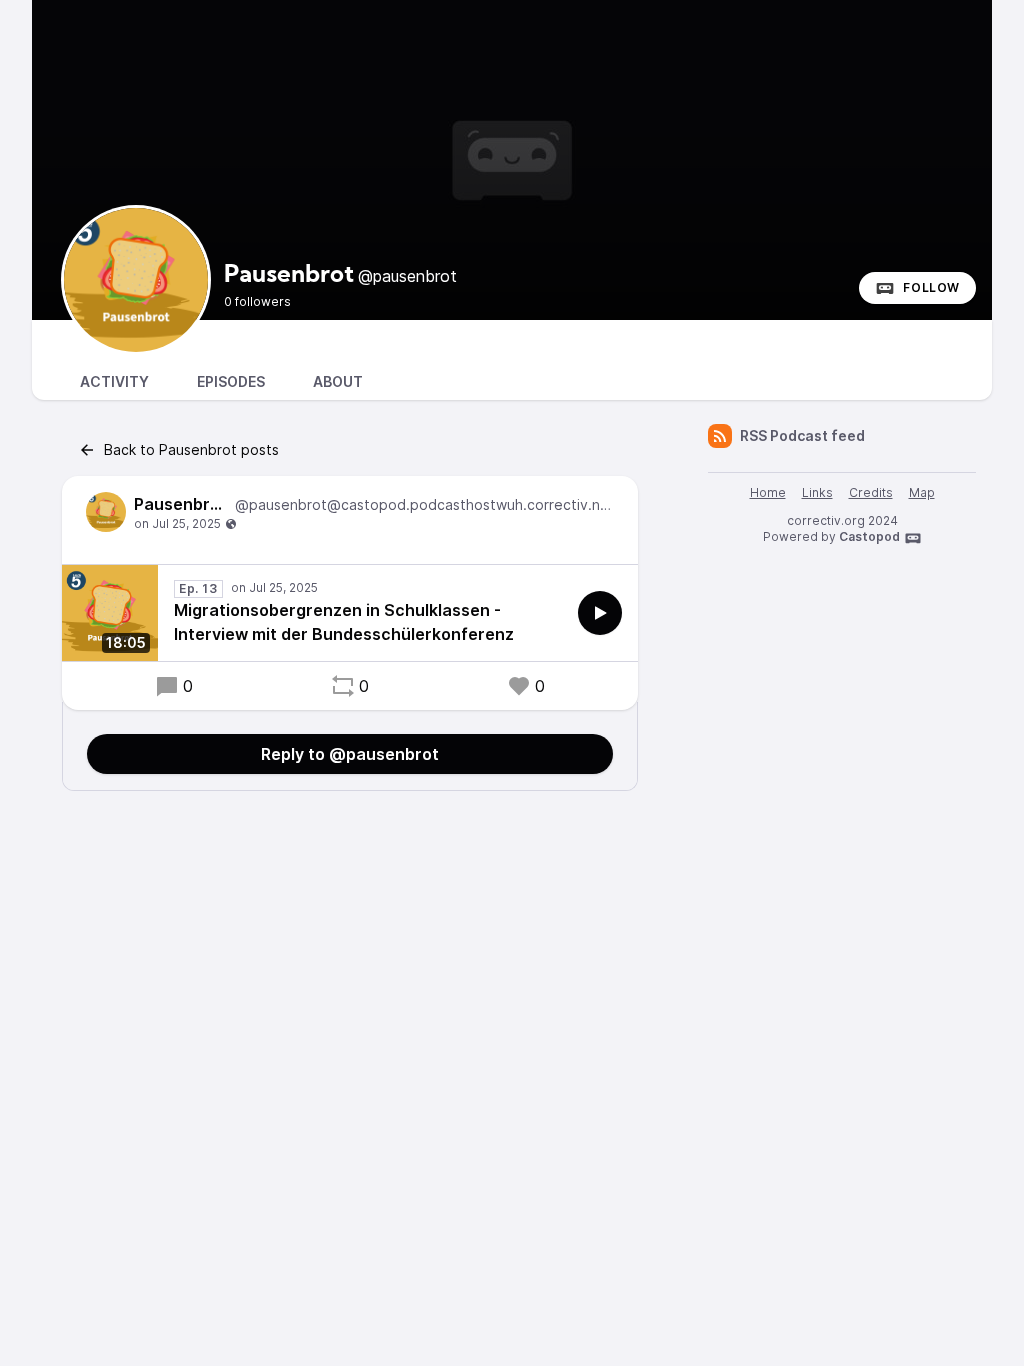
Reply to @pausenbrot (350, 754)
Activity (114, 381)
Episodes (231, 381)
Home (768, 492)
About (338, 381)
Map (922, 492)
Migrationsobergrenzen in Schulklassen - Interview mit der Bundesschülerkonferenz (344, 622)
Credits (871, 492)
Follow (931, 287)
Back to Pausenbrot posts (191, 449)
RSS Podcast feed (802, 435)
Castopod (869, 536)
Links (817, 492)
